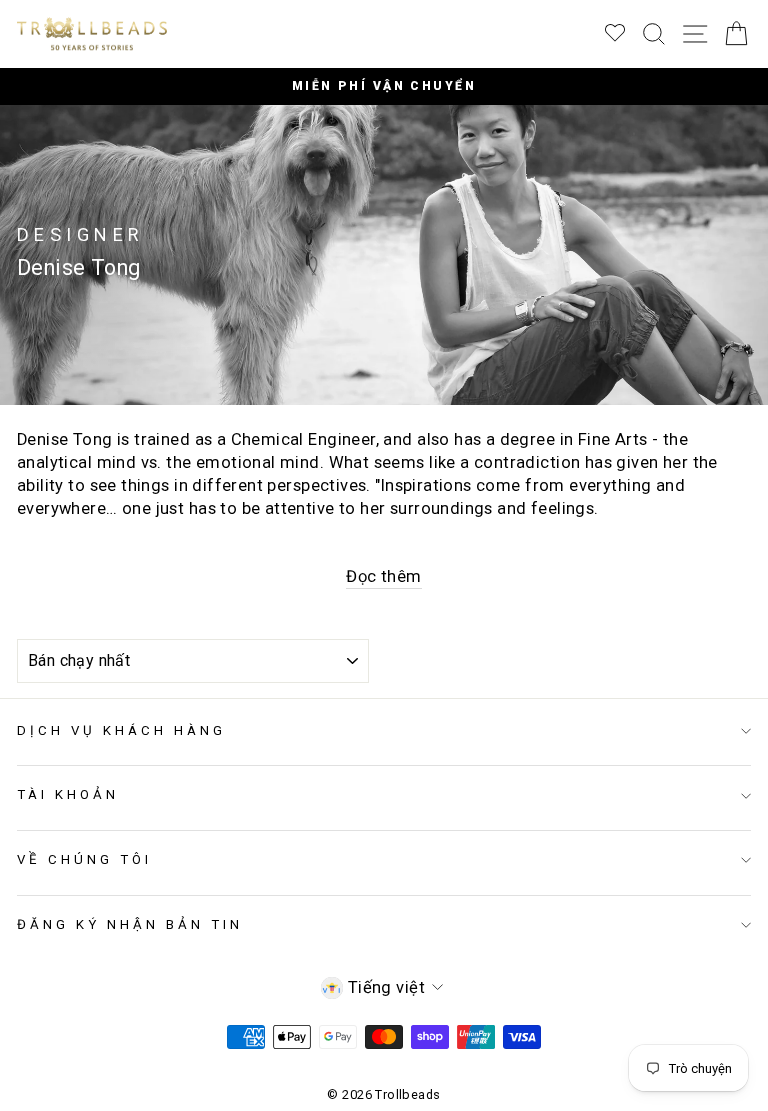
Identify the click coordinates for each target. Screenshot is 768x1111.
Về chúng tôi (84, 859)
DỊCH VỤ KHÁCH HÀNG (121, 730)
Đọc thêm (383, 576)
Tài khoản (68, 794)
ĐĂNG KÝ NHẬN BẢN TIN (130, 924)
